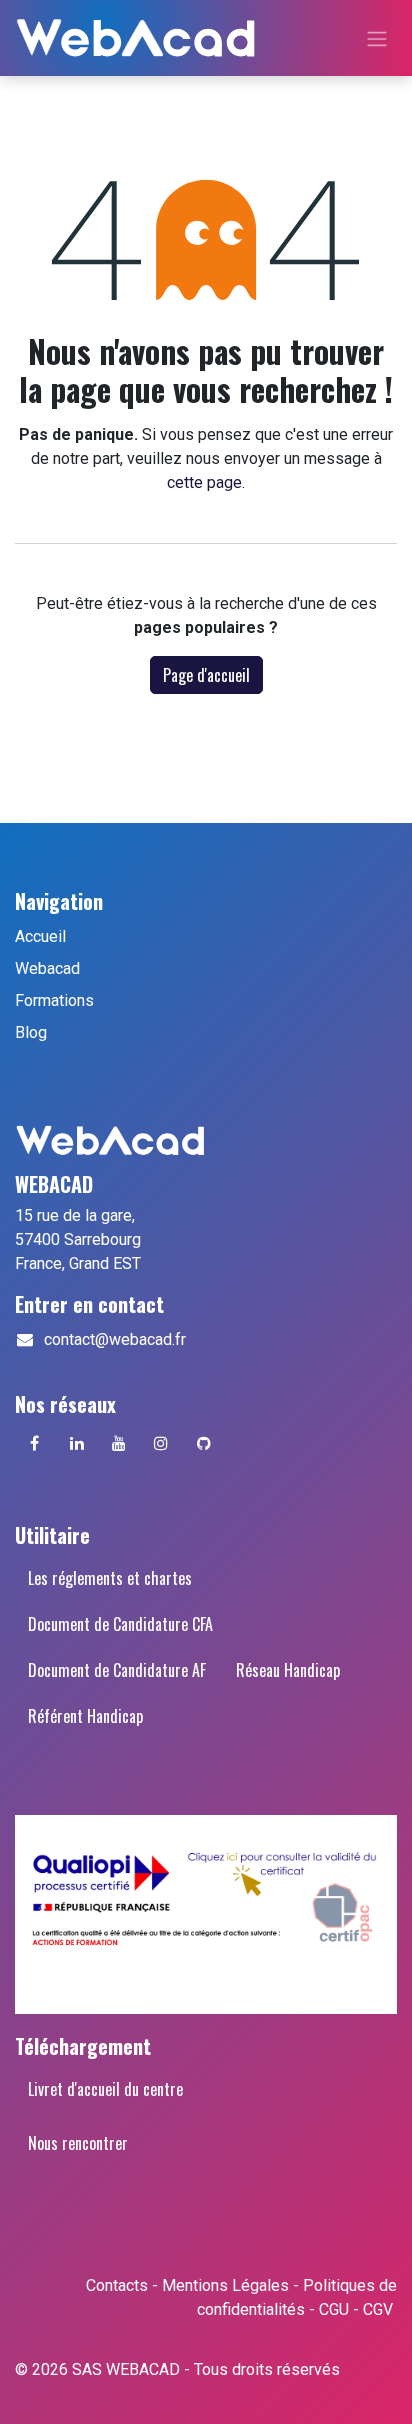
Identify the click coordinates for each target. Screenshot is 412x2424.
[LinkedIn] (77, 1443)
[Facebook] (34, 1443)
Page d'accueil (206, 675)
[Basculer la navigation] (377, 38)
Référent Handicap (85, 1716)
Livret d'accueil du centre (105, 2089)
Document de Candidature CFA (120, 1624)
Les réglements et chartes (110, 1578)
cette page (204, 482)
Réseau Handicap (288, 1670)
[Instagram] (161, 1443)
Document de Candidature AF (117, 1670)
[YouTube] (119, 1443)
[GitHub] (204, 1443)
